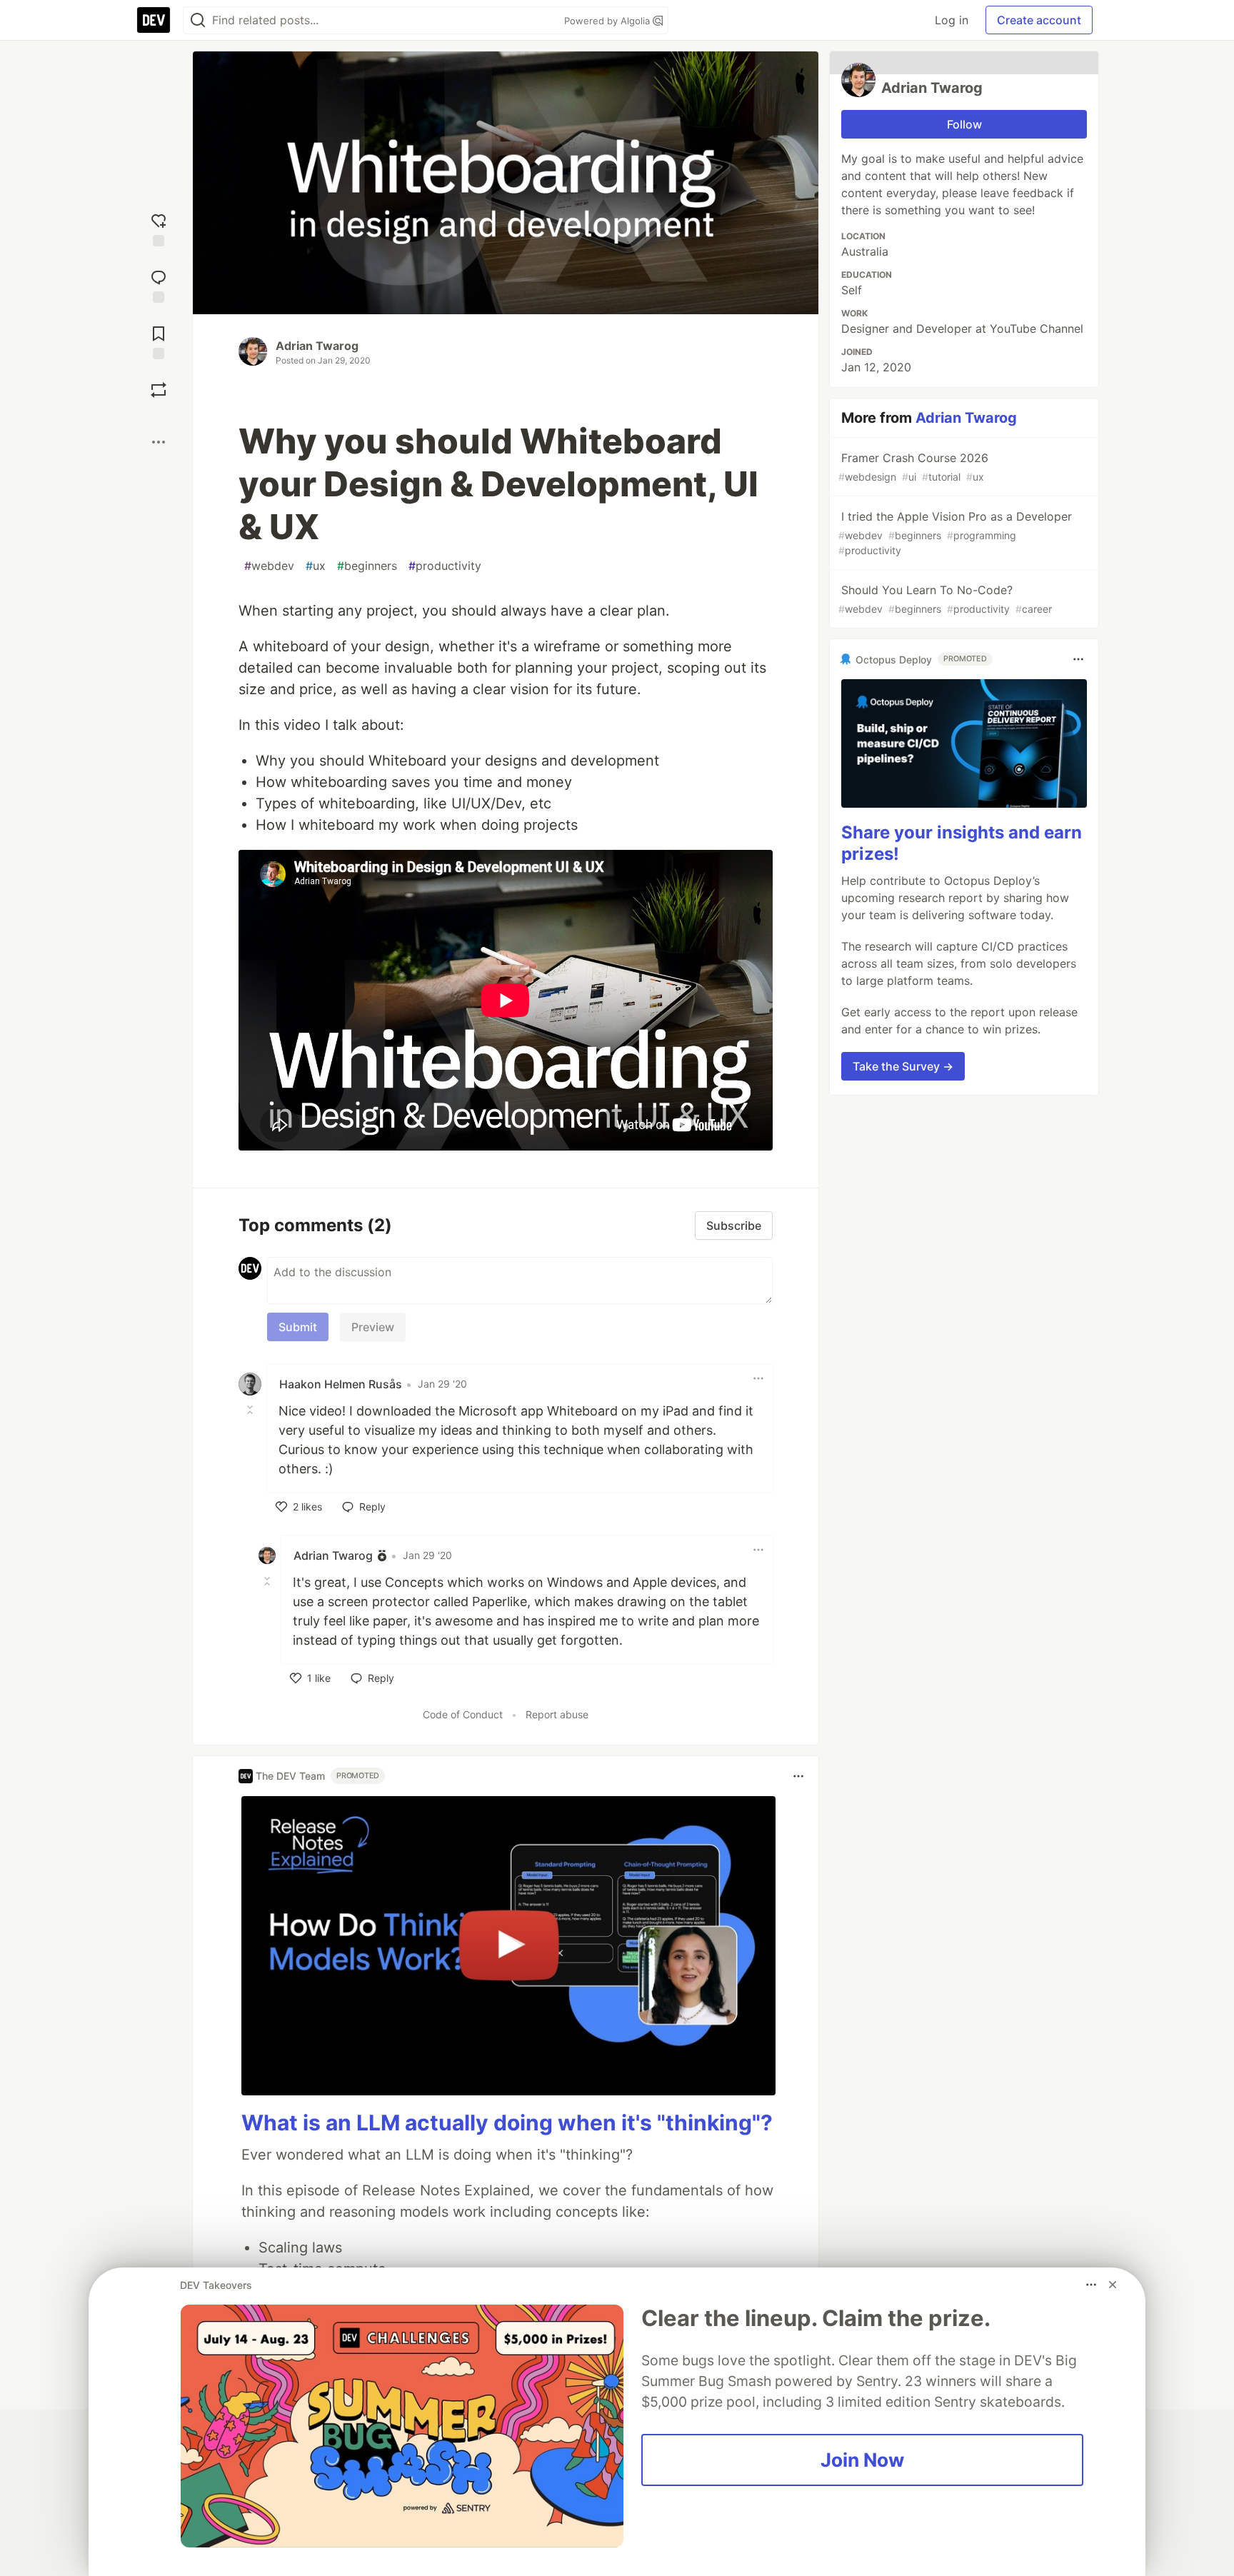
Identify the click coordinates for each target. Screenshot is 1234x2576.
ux (316, 566)
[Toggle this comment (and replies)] (251, 1410)
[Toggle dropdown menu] (758, 1378)
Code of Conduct (463, 1714)
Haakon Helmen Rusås (341, 1384)
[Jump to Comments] (159, 285)
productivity (445, 566)
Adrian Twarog (317, 346)
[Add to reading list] (159, 341)
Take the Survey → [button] (903, 1066)
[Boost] (159, 390)
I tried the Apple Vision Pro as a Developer (955, 533)
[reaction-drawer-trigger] (159, 228)
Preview (373, 1327)
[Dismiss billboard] (1113, 2285)
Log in (952, 20)
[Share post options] (159, 442)
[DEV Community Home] (154, 20)
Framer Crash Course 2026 (913, 467)
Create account (1039, 20)
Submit (298, 1327)
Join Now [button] (862, 2460)
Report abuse (557, 1714)
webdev (269, 566)
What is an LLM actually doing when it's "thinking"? (507, 2123)
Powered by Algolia (608, 21)
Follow (964, 124)
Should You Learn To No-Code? (945, 599)
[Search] (198, 20)
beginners (367, 566)
